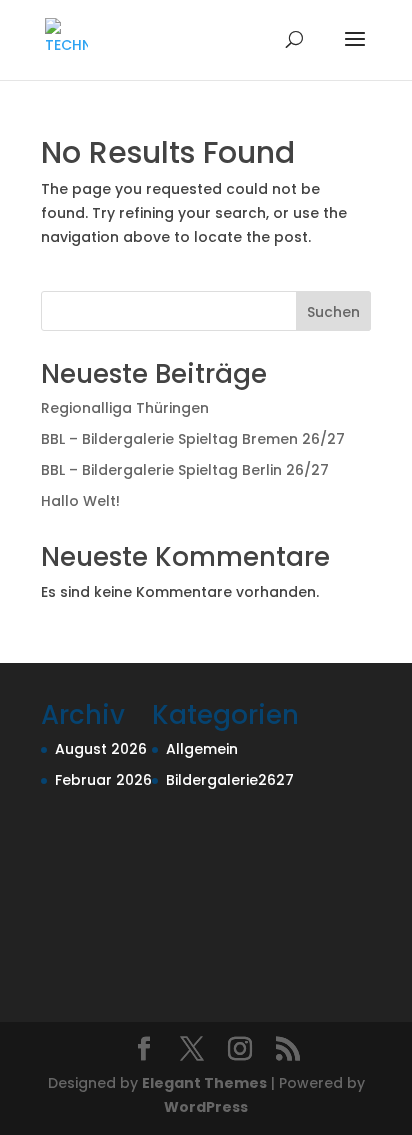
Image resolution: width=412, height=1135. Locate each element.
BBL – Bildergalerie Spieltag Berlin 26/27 (185, 470)
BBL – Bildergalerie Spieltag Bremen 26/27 (193, 439)
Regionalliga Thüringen (125, 408)
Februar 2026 (103, 780)
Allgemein (202, 749)
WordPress (206, 1107)
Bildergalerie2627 (230, 780)
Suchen (333, 312)
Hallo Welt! (80, 501)
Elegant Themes (204, 1083)
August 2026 (101, 749)
